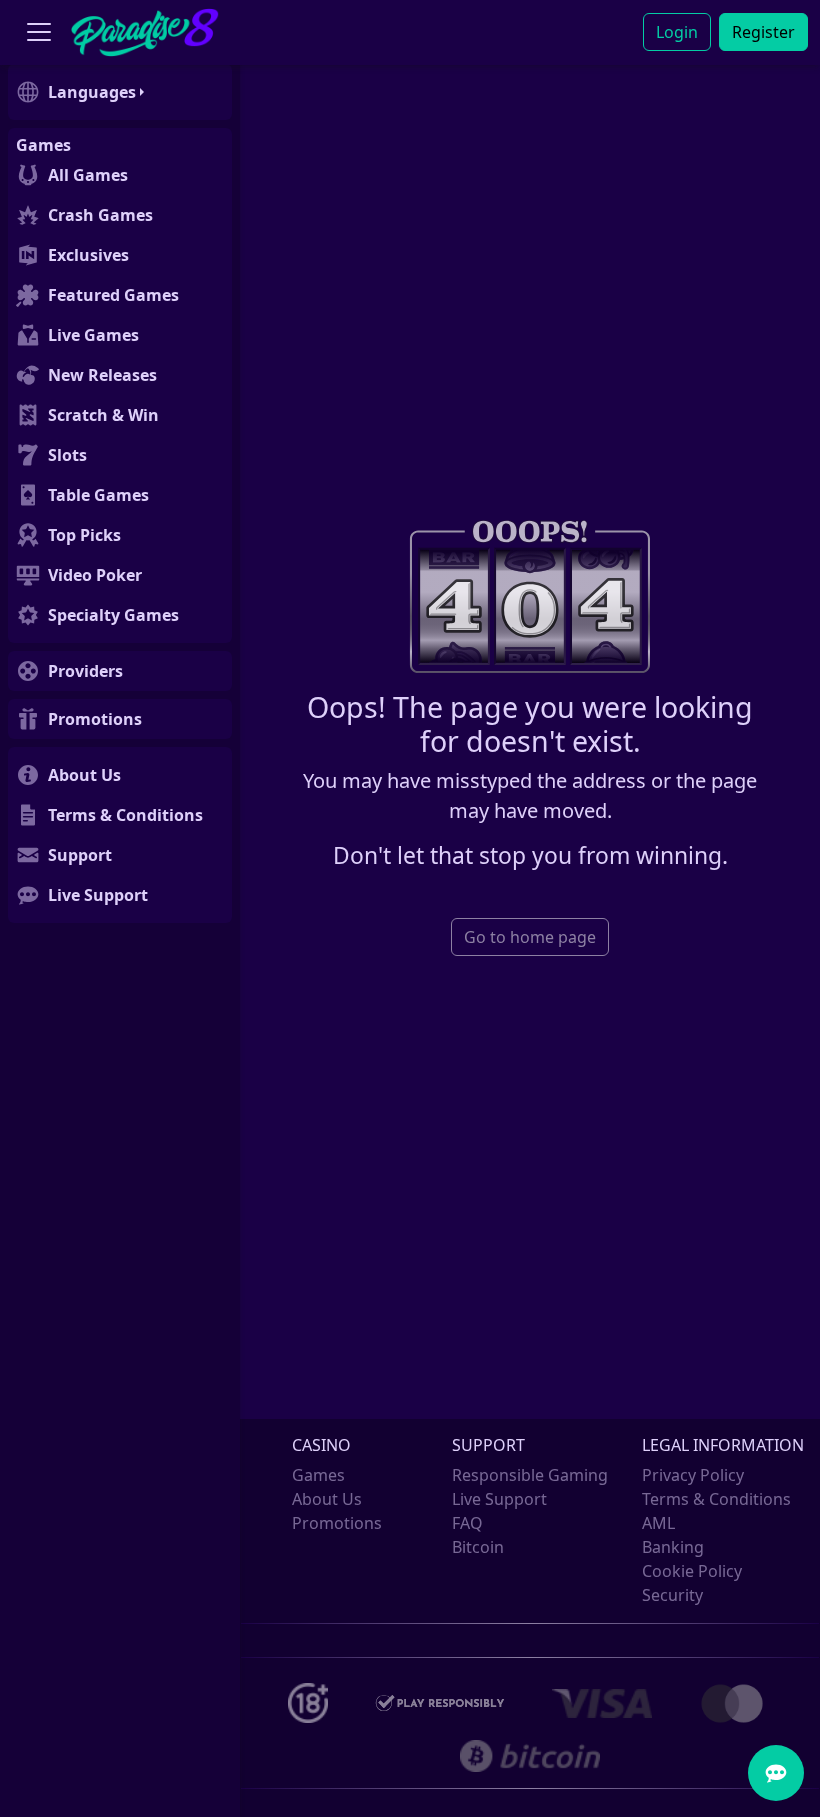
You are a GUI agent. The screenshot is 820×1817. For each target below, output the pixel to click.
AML (658, 1523)
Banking (673, 1547)
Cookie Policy (692, 1571)
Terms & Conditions (716, 1499)
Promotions (337, 1523)
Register (763, 32)
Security (672, 1595)
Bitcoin (478, 1547)
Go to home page (530, 937)
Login (677, 32)
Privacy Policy (693, 1475)
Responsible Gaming (530, 1475)
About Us (327, 1499)
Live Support (499, 1499)
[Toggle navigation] (39, 32)
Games (318, 1475)
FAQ (467, 1523)
